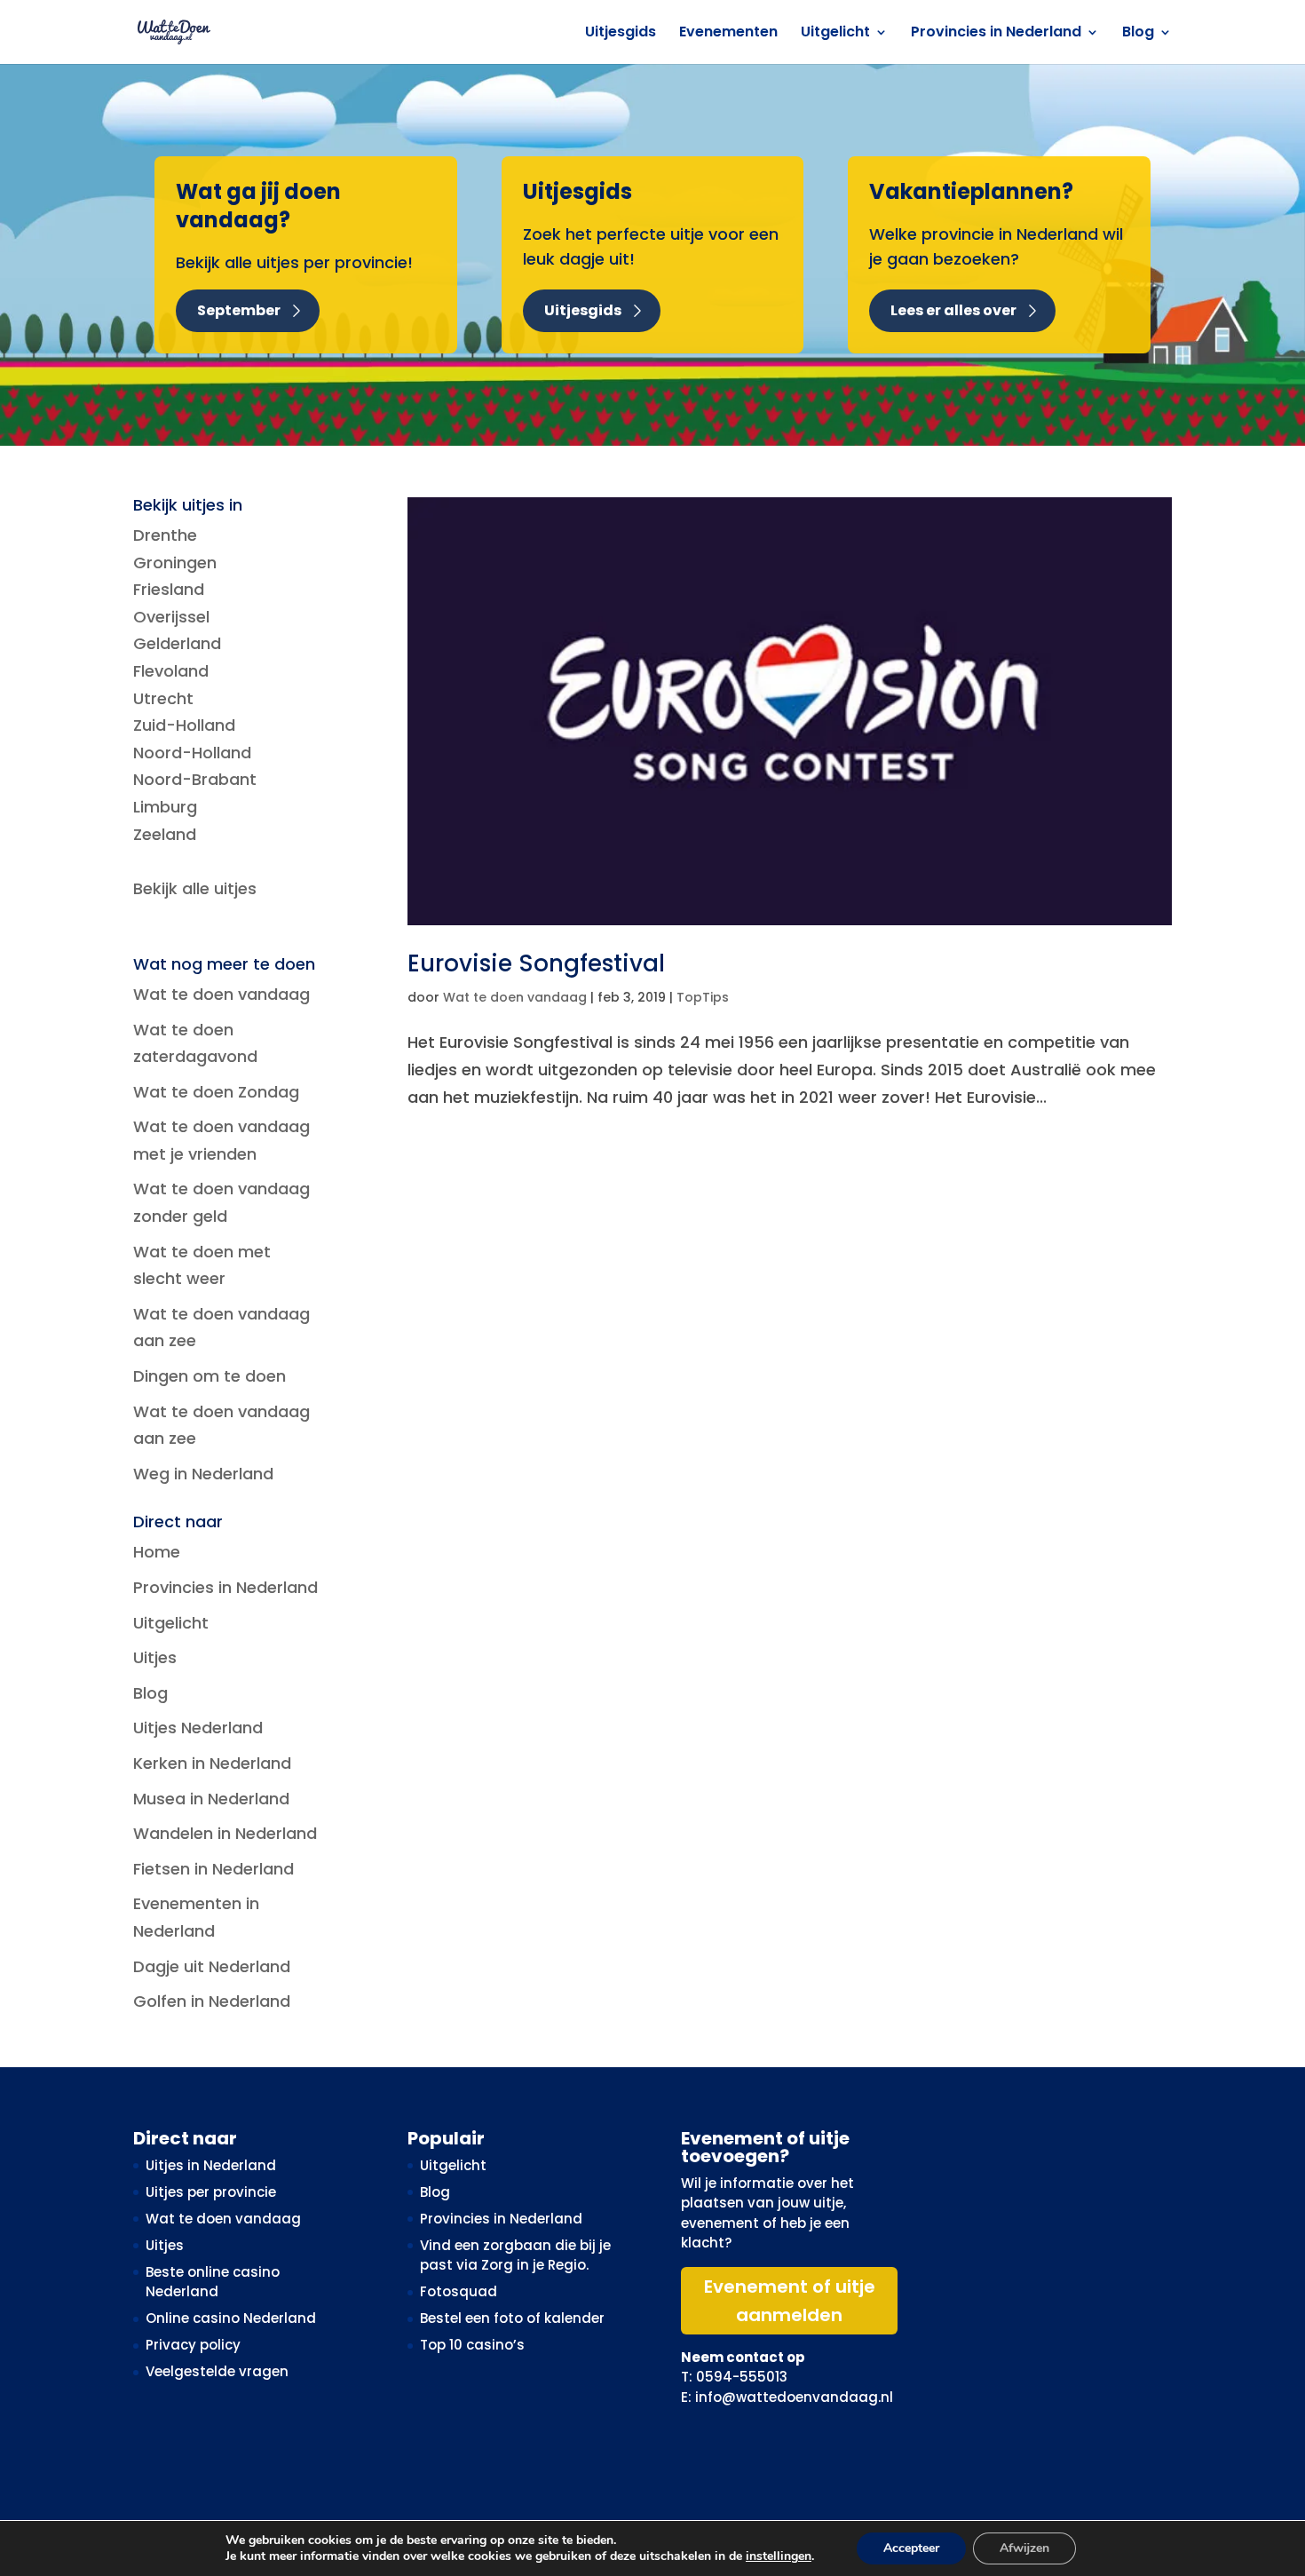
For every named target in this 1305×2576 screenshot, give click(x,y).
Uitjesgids (621, 34)
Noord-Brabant (195, 779)
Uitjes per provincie (211, 2192)
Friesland (169, 589)
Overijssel (171, 617)
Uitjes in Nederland (211, 2165)
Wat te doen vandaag (515, 997)
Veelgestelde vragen (217, 2371)
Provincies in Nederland (996, 34)
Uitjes (155, 1657)
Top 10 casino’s (472, 2345)
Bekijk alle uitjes (195, 888)
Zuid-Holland (184, 725)
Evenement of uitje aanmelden (790, 2301)
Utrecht (163, 698)
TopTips (703, 997)
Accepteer (911, 2548)
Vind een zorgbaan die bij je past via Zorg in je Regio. (515, 2255)
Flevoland (171, 671)
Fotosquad (459, 2291)
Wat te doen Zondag (216, 1092)
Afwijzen (1024, 2548)
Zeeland (165, 834)
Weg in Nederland (203, 1474)
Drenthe (165, 535)
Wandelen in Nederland (225, 1833)
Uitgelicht (835, 34)
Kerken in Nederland (212, 1763)
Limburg (165, 807)
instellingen (779, 2556)
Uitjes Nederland (198, 1728)
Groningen (175, 563)
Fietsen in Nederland (214, 1869)
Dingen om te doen (210, 1376)
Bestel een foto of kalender (512, 2318)
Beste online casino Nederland (213, 2282)
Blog (1138, 34)
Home (157, 1552)
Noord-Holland (192, 753)
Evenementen (728, 34)
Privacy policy (193, 2345)
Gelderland (177, 643)
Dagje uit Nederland (212, 1966)
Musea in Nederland (211, 1799)
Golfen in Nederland (212, 2001)
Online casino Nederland (231, 2318)
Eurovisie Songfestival (536, 963)
